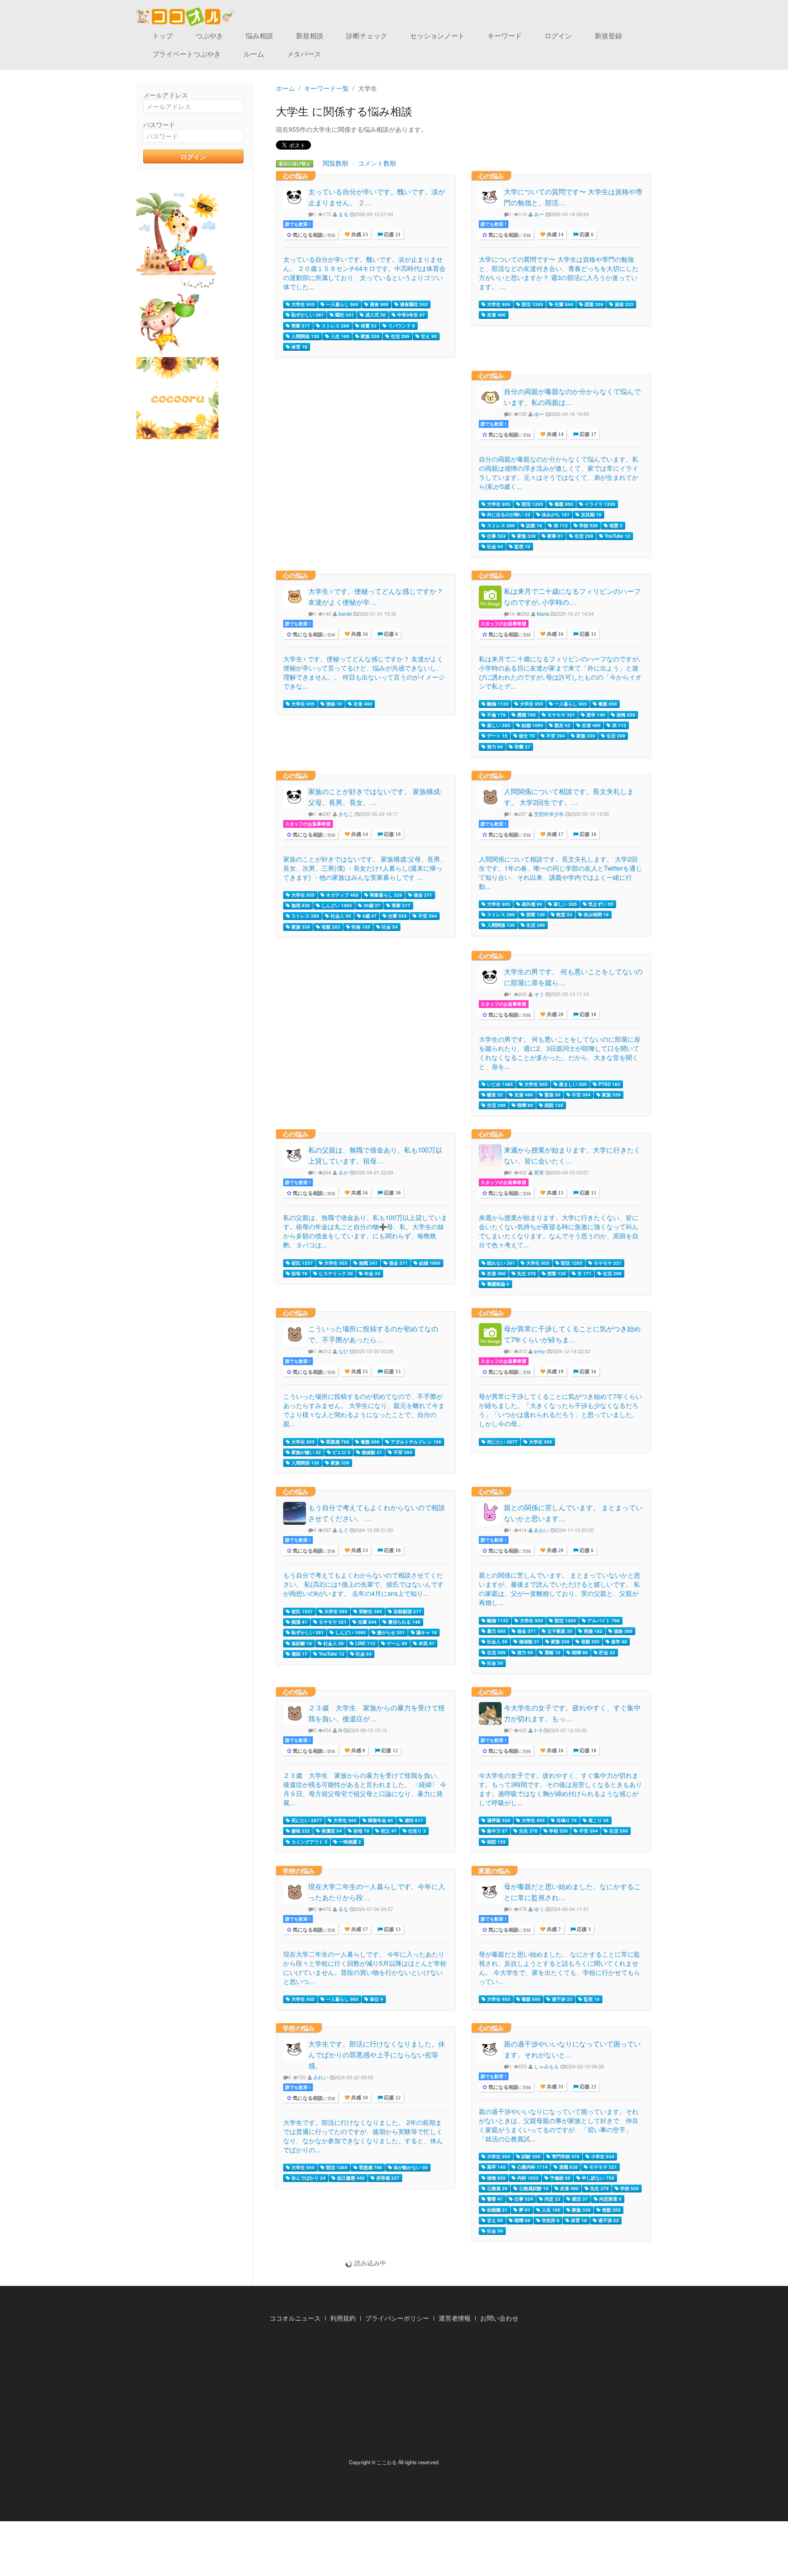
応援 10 (587, 1015)
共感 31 (555, 2087)
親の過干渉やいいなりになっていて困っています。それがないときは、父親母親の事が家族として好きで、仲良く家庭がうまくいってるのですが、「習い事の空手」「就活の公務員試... (559, 2125)
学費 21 (522, 747)
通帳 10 (552, 1652)
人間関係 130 (305, 336)
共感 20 (555, 1015)
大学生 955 (302, 304)
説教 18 (534, 525)
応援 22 (392, 2098)
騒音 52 (494, 1095)
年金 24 (372, 1273)
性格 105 (360, 927)
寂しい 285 (498, 725)
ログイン (558, 35)
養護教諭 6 (498, 1284)
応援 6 (586, 235)
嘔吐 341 (344, 315)
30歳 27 (371, 905)
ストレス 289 (335, 326)
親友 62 (562, 725)
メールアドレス (166, 95)
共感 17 (555, 834)
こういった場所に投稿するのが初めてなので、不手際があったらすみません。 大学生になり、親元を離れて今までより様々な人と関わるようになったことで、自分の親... (364, 1410)
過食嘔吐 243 (413, 304)
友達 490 (496, 315)
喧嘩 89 (524, 1105)
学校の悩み (299, 1870)
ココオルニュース (295, 2318)
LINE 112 (365, 1643)
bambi (345, 613)
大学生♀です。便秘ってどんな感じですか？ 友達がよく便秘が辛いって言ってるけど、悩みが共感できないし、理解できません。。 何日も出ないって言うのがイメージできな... (364, 672)
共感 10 (359, 2098)
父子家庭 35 (559, 1631)
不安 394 (555, 736)
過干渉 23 (561, 1999)
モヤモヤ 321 (560, 715)
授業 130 (535, 914)
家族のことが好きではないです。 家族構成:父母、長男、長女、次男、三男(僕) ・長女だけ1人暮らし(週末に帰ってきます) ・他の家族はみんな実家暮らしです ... (365, 868)
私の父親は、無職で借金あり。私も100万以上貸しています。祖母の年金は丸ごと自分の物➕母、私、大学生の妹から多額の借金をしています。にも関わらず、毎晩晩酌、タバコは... (365, 1231)
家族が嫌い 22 (306, 1452)
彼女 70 (526, 736)
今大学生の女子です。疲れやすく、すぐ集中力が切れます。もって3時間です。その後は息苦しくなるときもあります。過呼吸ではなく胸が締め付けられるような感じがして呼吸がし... (560, 1789)
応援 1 (583, 1929)
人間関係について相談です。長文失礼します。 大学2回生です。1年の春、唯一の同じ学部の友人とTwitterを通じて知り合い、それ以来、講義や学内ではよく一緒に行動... (560, 873)
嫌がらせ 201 (390, 1632)
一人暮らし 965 (342, 304)
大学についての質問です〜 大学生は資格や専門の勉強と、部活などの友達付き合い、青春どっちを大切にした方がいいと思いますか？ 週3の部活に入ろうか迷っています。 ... (559, 273)
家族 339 (369, 336)
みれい (321, 2077)
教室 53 (564, 914)
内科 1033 (527, 2178)
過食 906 (378, 304)
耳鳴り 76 (566, 1820)
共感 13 (359, 235)
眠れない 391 (500, 1263)
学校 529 (588, 525)
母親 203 (330, 927)
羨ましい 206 (572, 1084)
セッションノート (437, 35)
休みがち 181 (555, 514)
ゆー (539, 414)
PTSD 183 (609, 1084)
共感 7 (553, 1929)
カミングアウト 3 (309, 1842)
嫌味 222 (300, 1831)
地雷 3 (615, 525)
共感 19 (555, 1372)
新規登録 (608, 35)
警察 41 (494, 2199)
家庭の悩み (494, 1870)
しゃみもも (547, 2066)
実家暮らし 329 (385, 895)
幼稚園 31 (497, 2210)
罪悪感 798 (337, 1442)
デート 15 (497, 736)
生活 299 (399, 336)
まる (343, 214)
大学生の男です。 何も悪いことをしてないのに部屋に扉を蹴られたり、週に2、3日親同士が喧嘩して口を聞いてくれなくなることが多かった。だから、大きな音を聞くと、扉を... (560, 1053)
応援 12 (389, 1751)
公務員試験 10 (533, 2188)
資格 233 (623, 304)
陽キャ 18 (426, 1632)
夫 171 (584, 1273)
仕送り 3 (416, 1831)
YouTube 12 (617, 536)
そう (539, 994)
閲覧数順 (336, 163)
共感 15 (359, 1372)
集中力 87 (497, 1831)
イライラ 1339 (599, 504)
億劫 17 (299, 1654)
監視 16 (522, 546)
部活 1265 (532, 304)
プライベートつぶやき (187, 54)
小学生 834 (602, 2156)
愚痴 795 (526, 715)
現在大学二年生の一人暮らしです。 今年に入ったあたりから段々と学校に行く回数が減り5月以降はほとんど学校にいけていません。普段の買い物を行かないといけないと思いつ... (365, 1968)
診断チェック (367, 35)
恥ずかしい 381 (307, 315)
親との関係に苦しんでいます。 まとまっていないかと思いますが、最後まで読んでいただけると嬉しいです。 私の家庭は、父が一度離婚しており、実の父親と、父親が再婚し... (560, 1589)
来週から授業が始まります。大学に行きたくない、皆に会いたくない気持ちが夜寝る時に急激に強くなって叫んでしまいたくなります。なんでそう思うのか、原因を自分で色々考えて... (559, 1231)
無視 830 (300, 905)
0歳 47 (369, 916)
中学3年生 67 (410, 315)
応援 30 (392, 1193)
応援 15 (392, 1372)
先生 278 (526, 1273)
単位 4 (376, 1999)
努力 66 (494, 747)
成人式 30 (375, 315)
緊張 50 (552, 1095)
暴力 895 (496, 1631)
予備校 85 (560, 2178)
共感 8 (358, 1751)
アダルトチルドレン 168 (415, 1442)
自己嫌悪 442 (350, 2178)
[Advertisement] (394, 2393)
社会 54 (494, 546)
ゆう (539, 1909)
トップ (163, 35)
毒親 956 (563, 504)
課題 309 (593, 304)
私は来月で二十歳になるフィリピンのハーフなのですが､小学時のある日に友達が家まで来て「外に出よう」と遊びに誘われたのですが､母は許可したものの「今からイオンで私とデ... (560, 672)
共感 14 (555, 235)
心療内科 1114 (532, 2167)
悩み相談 (259, 35)
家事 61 (555, 536)
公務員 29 (497, 2188)
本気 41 (426, 1643)
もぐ (343, 1530)
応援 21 (392, 235)
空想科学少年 (549, 814)
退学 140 (595, 715)
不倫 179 (496, 715)
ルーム (254, 54)
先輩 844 (563, 304)
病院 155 (553, 1105)
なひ (343, 1351)
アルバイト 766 (603, 1620)
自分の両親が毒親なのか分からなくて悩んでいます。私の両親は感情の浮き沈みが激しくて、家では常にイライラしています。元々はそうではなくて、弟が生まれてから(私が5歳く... (559, 473)
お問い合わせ (499, 2318)
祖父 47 (388, 1831)
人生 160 (339, 336)
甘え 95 (428, 336)
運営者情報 (455, 2318)
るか (343, 1172)
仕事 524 (496, 536)
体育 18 (299, 347)
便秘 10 (333, 704)
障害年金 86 (380, 1820)
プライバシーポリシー (397, 2318)
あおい (542, 1530)
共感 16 (359, 634)
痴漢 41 (299, 1622)
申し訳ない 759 (597, 2178)
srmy (540, 1351)
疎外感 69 (531, 904)
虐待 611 (413, 1820)
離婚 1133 (497, 704)
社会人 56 (340, 916)
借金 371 (422, 895)
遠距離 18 (301, 1643)
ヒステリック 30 (335, 1273)
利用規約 (343, 2318)
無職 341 (368, 1263)
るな (343, 1909)
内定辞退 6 (610, 2199)
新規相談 (310, 35)
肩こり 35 (598, 1820)
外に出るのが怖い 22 (508, 514)
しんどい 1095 (336, 905)
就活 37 (579, 2199)
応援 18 (392, 834)
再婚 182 (592, 1631)
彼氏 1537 (301, 1263)
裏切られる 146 (404, 1622)
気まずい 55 (600, 904)
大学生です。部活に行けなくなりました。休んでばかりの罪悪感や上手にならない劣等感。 (377, 2054)
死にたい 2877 (502, 1442)
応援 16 (587, 834)
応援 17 (587, 434)
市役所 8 (550, 2220)
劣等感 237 (387, 2178)
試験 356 (530, 2156)
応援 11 (587, 634)
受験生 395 (370, 1611)
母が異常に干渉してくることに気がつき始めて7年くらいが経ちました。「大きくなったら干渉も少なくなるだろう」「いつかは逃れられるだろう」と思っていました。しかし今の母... (560, 1410)
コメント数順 (377, 163)
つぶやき (209, 35)
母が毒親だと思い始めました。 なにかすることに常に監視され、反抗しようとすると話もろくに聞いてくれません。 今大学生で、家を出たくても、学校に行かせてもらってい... (560, 1968)
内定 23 (552, 2199)
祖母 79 (299, 1273)
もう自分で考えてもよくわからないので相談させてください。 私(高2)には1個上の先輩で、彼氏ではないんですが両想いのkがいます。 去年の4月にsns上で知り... (363, 1584)
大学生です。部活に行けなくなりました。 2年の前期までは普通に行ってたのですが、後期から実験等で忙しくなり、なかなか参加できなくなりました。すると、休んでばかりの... (363, 2136)
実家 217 (300, 326)
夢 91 (524, 2210)
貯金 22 (607, 1652)
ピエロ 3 (341, 1452)
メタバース (304, 54)
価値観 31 (371, 1452)
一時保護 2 (349, 1842)
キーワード (505, 35)
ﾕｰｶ (538, 1730)
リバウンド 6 (401, 326)
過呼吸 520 (498, 1820)
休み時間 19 (596, 914)
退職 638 (568, 2167)
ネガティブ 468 (342, 895)
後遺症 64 (331, 1831)
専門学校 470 (565, 2156)
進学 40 (618, 1641)
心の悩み (295, 176)
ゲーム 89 (396, 1643)
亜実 (539, 1172)
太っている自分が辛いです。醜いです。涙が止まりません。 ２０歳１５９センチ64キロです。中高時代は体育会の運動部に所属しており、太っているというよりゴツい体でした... (364, 273)
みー (539, 214)
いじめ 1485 (499, 1084)
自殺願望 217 (407, 1611)
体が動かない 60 (410, 2167)
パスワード (159, 125)
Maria (543, 613)
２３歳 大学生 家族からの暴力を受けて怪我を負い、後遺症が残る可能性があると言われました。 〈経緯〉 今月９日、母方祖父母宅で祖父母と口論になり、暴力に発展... (365, 1789)
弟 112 (560, 525)
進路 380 (622, 1631)
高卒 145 (496, 2167)
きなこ (346, 814)
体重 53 (368, 326)
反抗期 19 (591, 514)
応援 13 (392, 1929)
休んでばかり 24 (308, 2178)
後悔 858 (625, 715)
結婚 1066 (532, 725)
